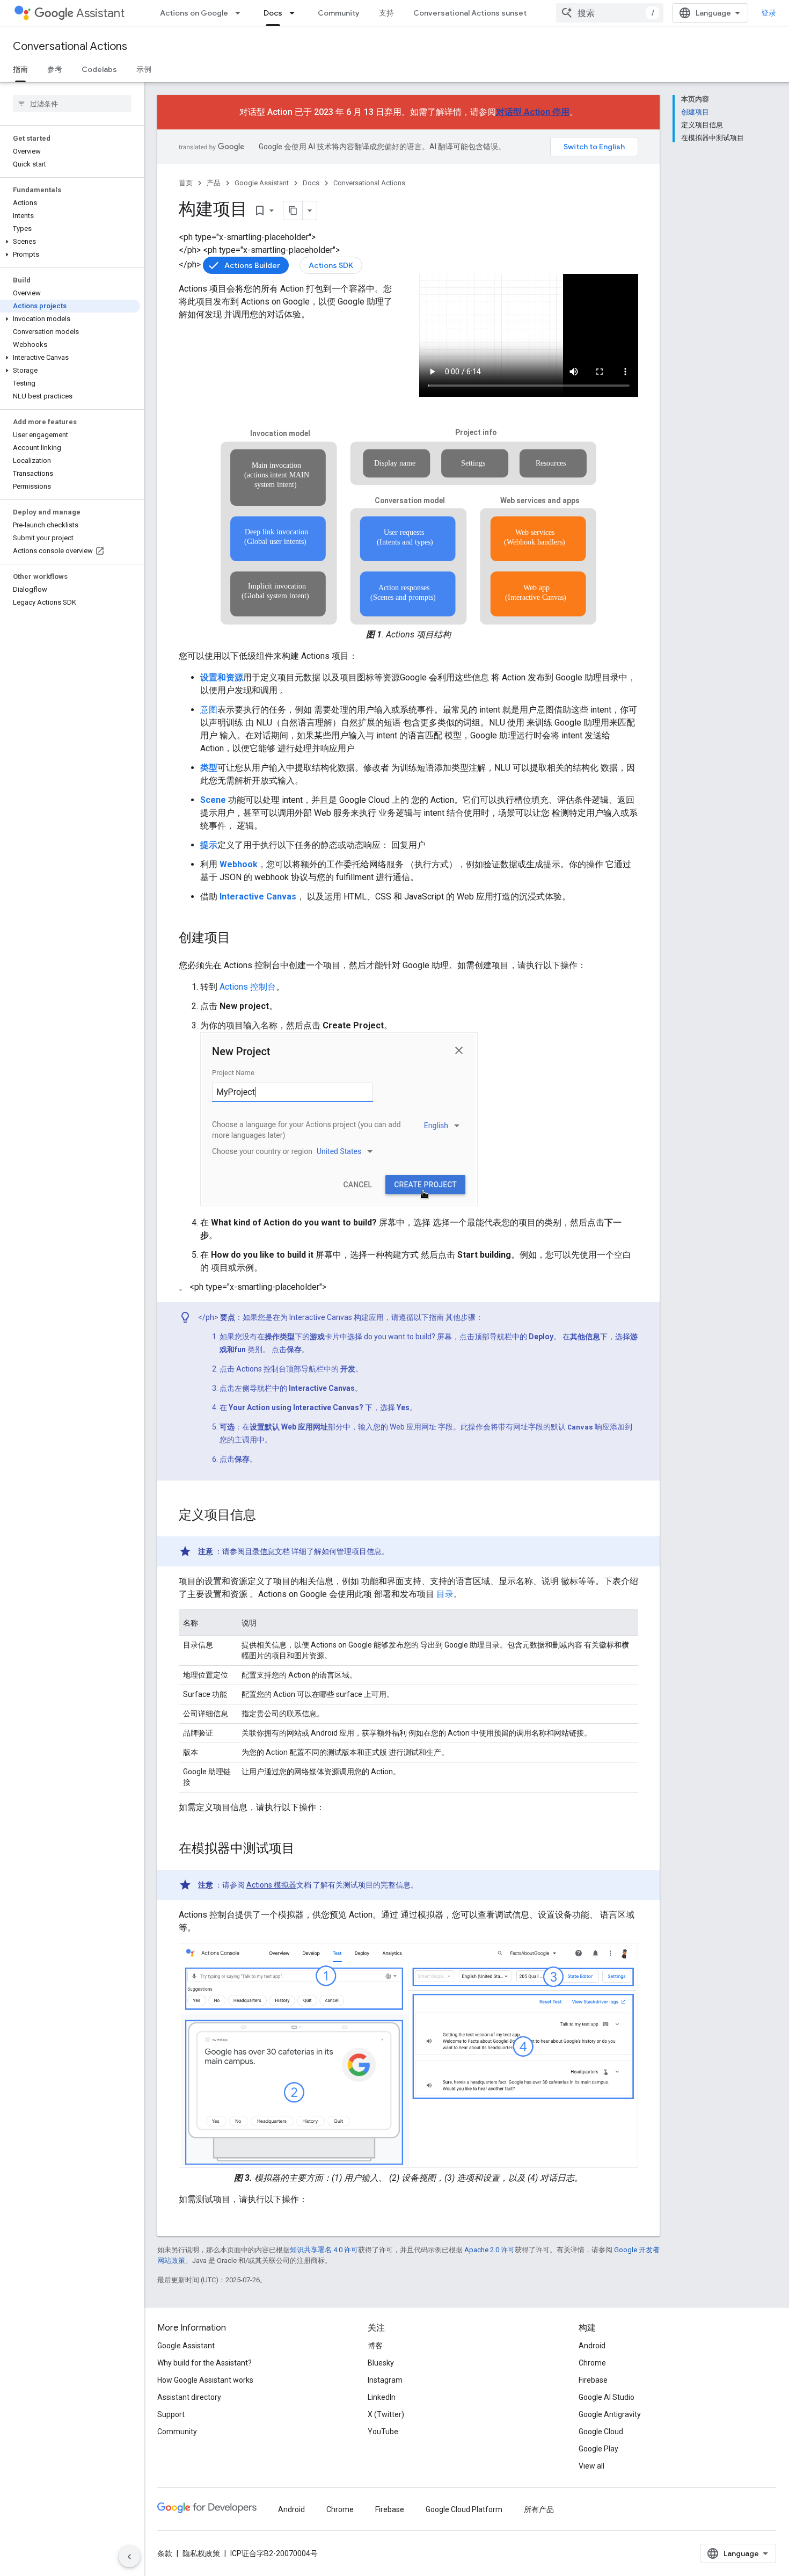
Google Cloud (601, 2432)
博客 (375, 2346)
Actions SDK (331, 265)
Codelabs (99, 69)
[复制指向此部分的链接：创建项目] (241, 939)
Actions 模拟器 (271, 1885)
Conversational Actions (70, 46)
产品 (214, 183)
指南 (20, 69)
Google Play (598, 2449)
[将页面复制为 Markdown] (293, 211)
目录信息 (260, 1551)
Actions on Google (194, 13)
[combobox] (610, 13)
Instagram (385, 2380)
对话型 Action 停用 (533, 112)
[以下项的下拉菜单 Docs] (295, 13)
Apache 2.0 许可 (490, 2250)
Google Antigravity (610, 2414)
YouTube (383, 2432)
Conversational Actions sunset (470, 13)
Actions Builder (252, 265)
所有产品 (539, 2509)
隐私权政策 (201, 2553)
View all (591, 2466)
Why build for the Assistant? (204, 2363)
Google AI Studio (607, 2397)
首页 (186, 183)
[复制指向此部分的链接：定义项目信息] (267, 1516)
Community (339, 13)
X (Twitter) (386, 2414)
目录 (444, 1594)
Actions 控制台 (248, 987)
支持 (386, 13)
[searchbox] (72, 104)
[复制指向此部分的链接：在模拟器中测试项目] (305, 1849)
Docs (273, 13)
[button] (70, 242)
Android (592, 2346)
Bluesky (381, 2363)
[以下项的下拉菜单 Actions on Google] (241, 13)
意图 (209, 710)
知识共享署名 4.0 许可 (324, 2250)
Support (171, 2414)
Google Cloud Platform (464, 2509)
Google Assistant (262, 183)
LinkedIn (382, 2397)
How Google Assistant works (205, 2380)
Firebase (593, 2380)
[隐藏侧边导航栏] (129, 2557)
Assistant (100, 13)
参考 (55, 69)
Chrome (592, 2363)
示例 (144, 69)
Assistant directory (189, 2397)
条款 (165, 2553)
